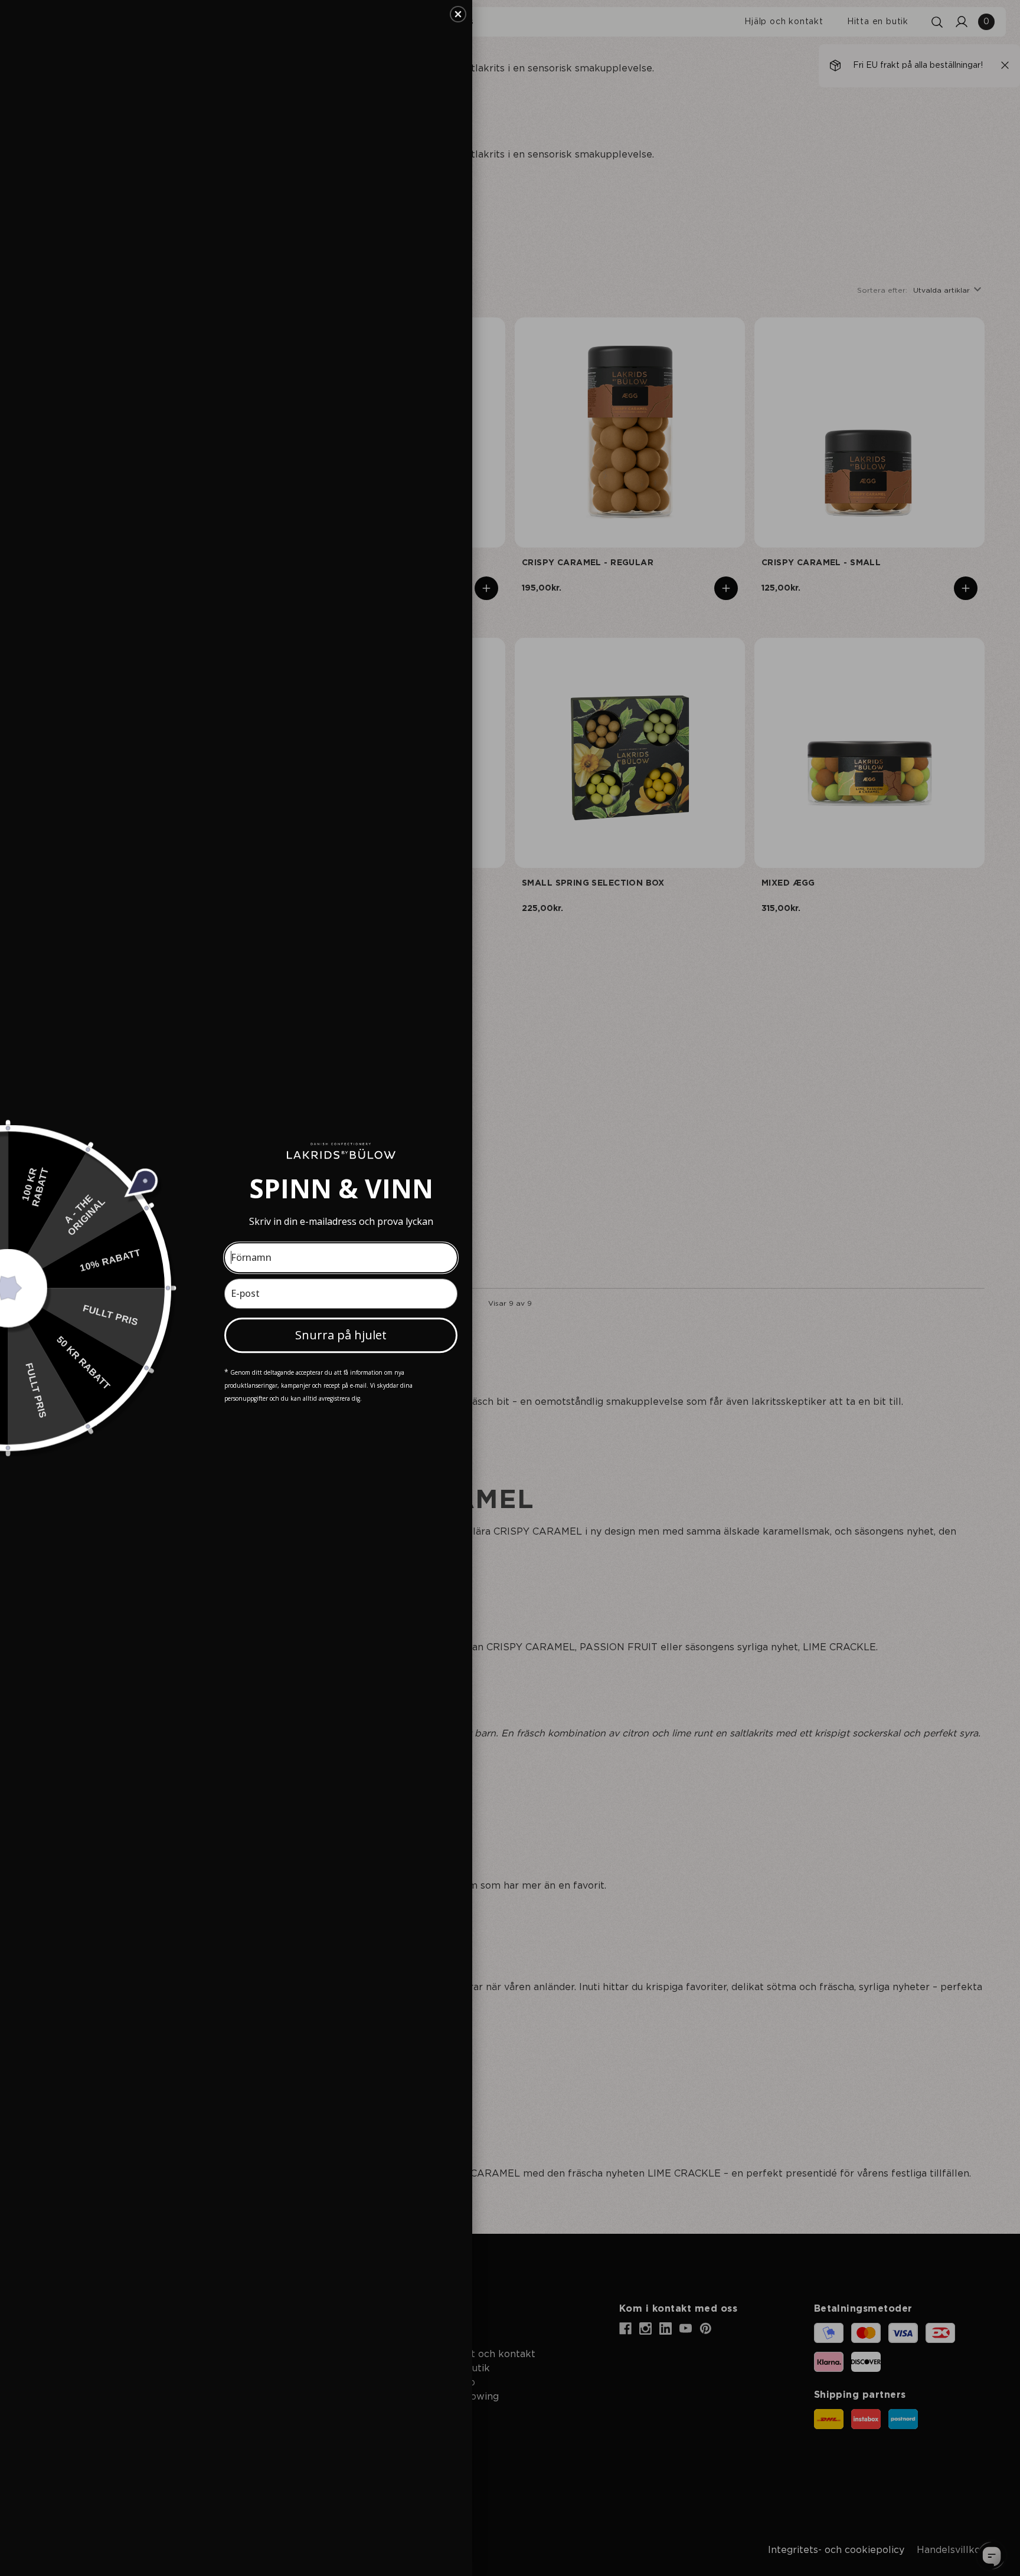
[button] (458, 14)
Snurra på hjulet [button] (341, 1335)
